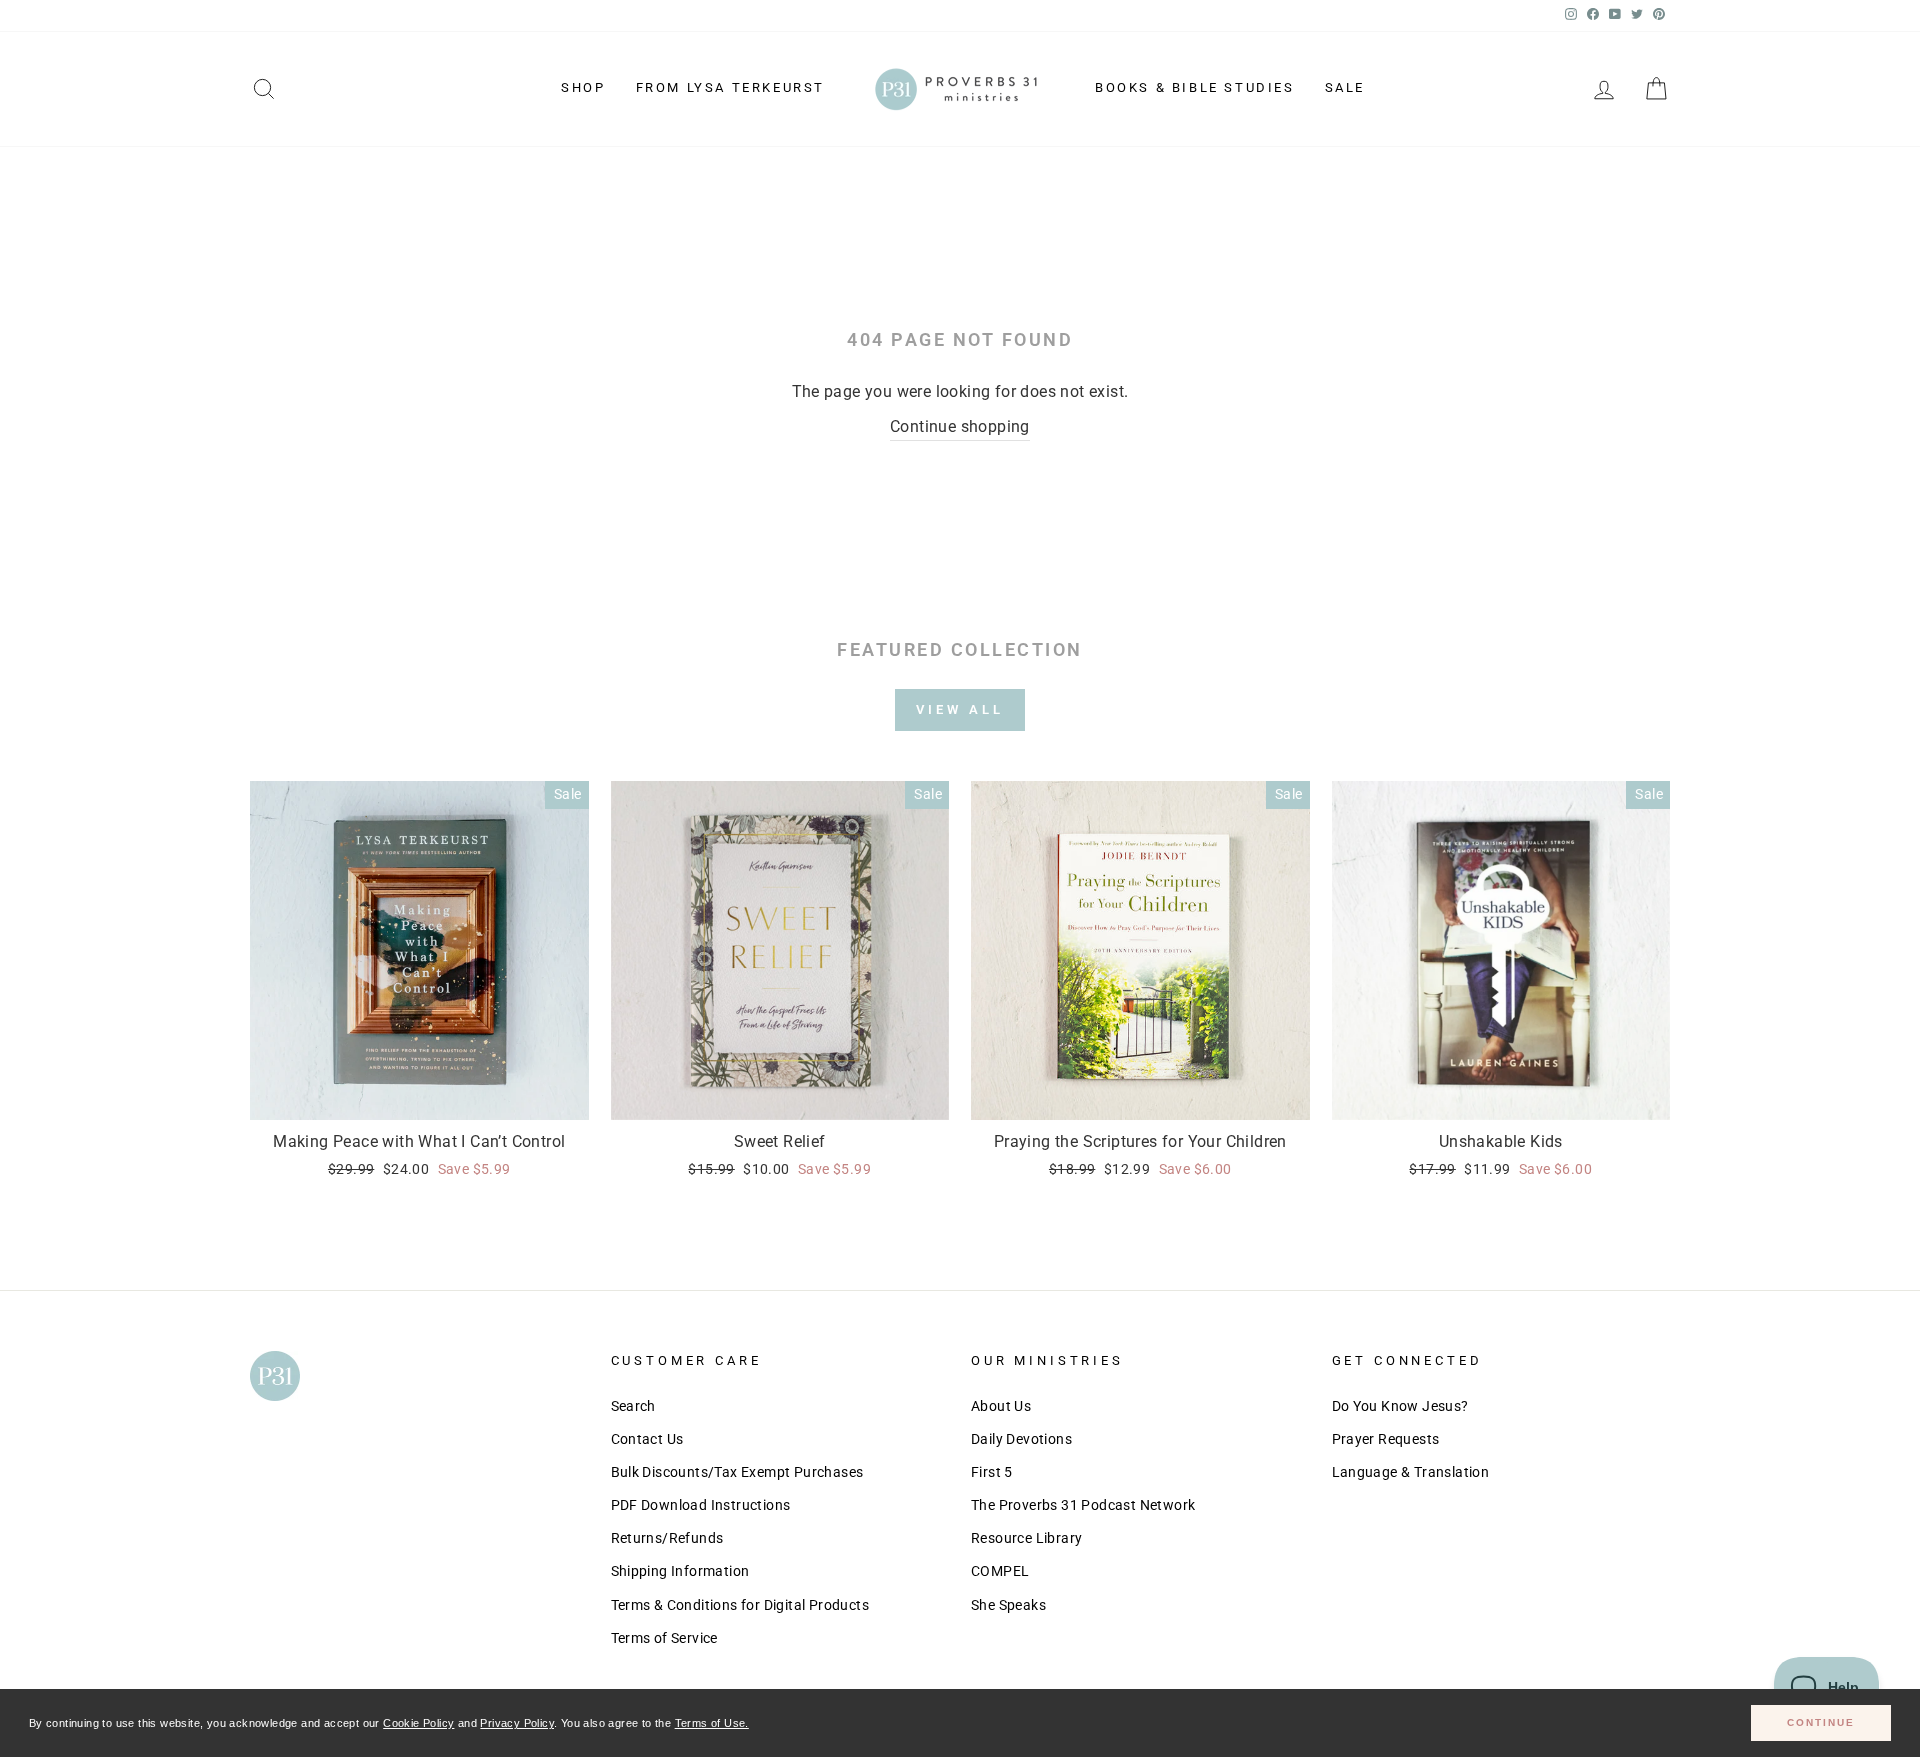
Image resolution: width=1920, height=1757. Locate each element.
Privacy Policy (517, 1723)
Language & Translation (1411, 1472)
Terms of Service (664, 1638)
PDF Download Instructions (701, 1505)
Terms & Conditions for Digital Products (740, 1605)
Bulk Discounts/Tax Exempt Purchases (737, 1472)
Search (633, 1406)
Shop (583, 87)
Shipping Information (680, 1571)
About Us (1001, 1406)
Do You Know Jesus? (1400, 1406)
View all (959, 709)
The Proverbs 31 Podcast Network (1083, 1505)
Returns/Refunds (667, 1538)
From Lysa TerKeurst (730, 87)
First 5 (992, 1472)
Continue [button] (1821, 1722)
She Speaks (1008, 1605)
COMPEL (1000, 1571)
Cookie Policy (418, 1723)
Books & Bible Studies (1195, 87)
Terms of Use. (712, 1723)
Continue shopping (960, 426)
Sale (1345, 87)
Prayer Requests (1386, 1439)
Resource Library (1026, 1538)
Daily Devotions (1021, 1439)
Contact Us (647, 1439)
